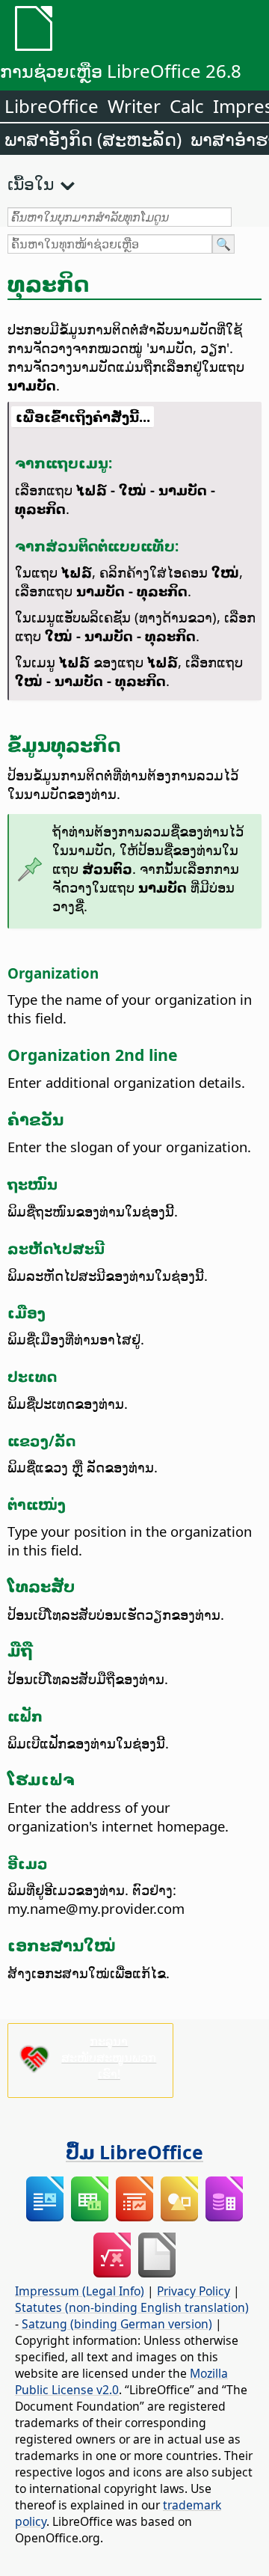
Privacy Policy (194, 2291)
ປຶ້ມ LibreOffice (134, 2152)
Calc (187, 106)
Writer (134, 106)
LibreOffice (52, 106)
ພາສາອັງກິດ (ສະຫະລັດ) (93, 139)
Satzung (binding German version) (117, 2324)
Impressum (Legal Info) (80, 2291)
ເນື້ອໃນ (31, 183)
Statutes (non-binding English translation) (132, 2307)
